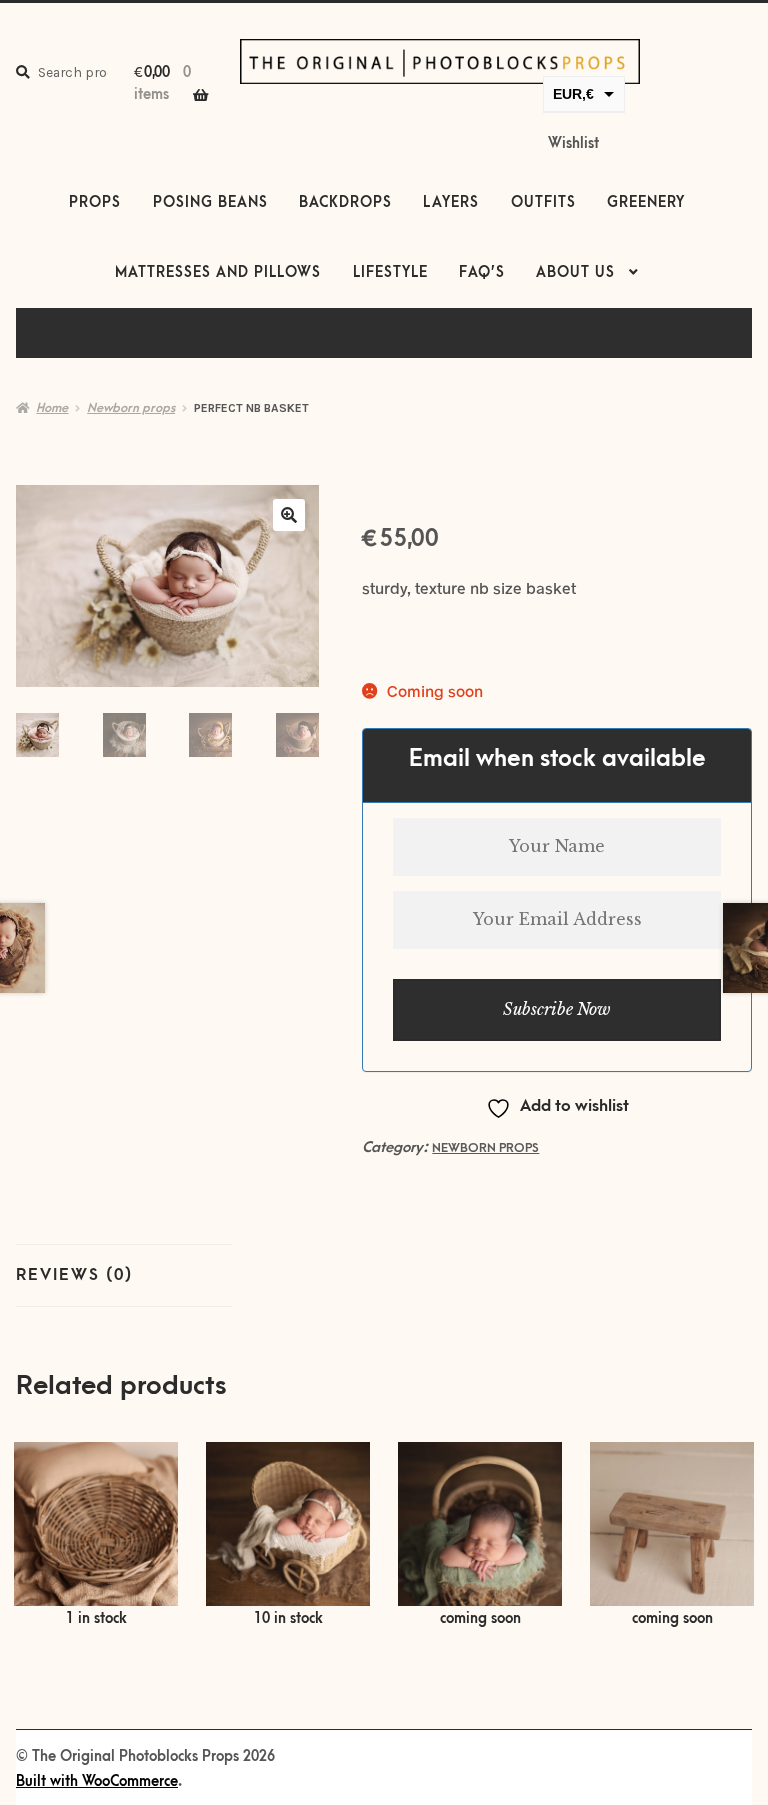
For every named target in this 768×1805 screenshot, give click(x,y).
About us (575, 273)
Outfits (543, 203)
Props (95, 203)
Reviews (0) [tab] (74, 1275)
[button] (289, 515)
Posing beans (210, 203)
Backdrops (345, 203)
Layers (451, 203)
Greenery (646, 203)
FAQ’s (482, 273)
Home (52, 408)
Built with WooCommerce (97, 1782)
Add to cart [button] (96, 1536)
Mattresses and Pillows (218, 273)
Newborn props (131, 408)
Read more (480, 1537)
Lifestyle (390, 273)
